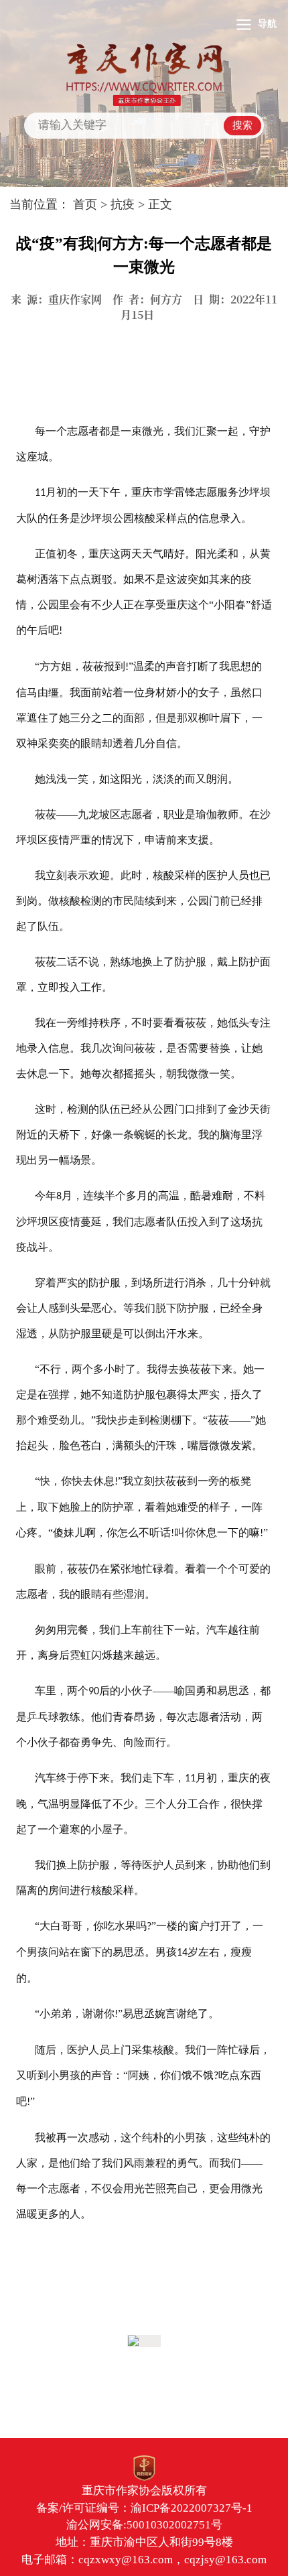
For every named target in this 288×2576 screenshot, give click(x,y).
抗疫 (123, 204)
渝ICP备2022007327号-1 (192, 2508)
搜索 (242, 125)
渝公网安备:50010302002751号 (144, 2525)
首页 (85, 204)
